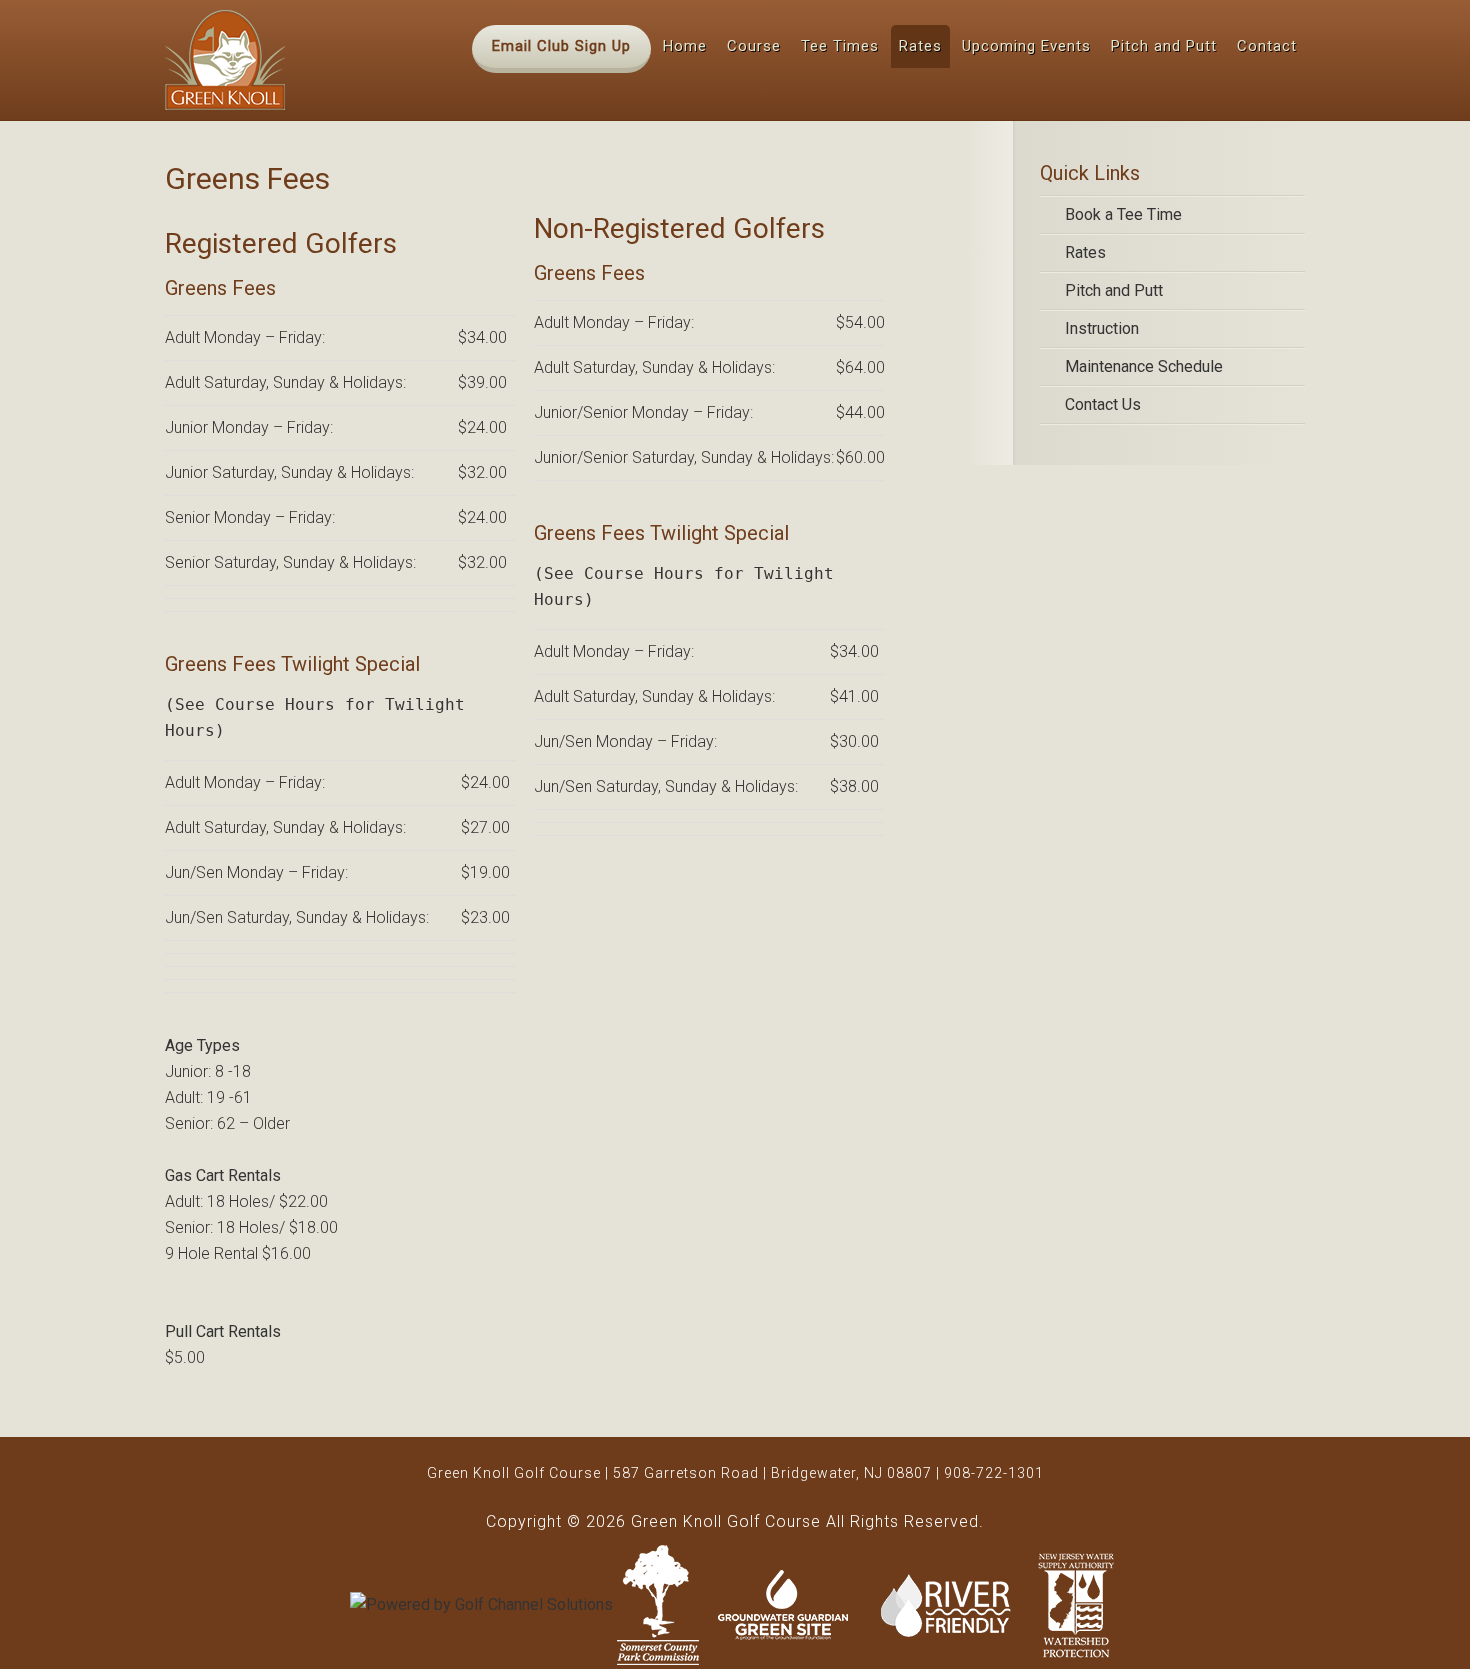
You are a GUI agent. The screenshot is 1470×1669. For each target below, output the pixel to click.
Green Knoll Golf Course (225, 60)
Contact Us (1103, 404)
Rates (1085, 252)
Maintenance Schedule (1144, 366)
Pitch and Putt (1114, 290)
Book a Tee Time (1123, 214)
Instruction (1102, 328)
